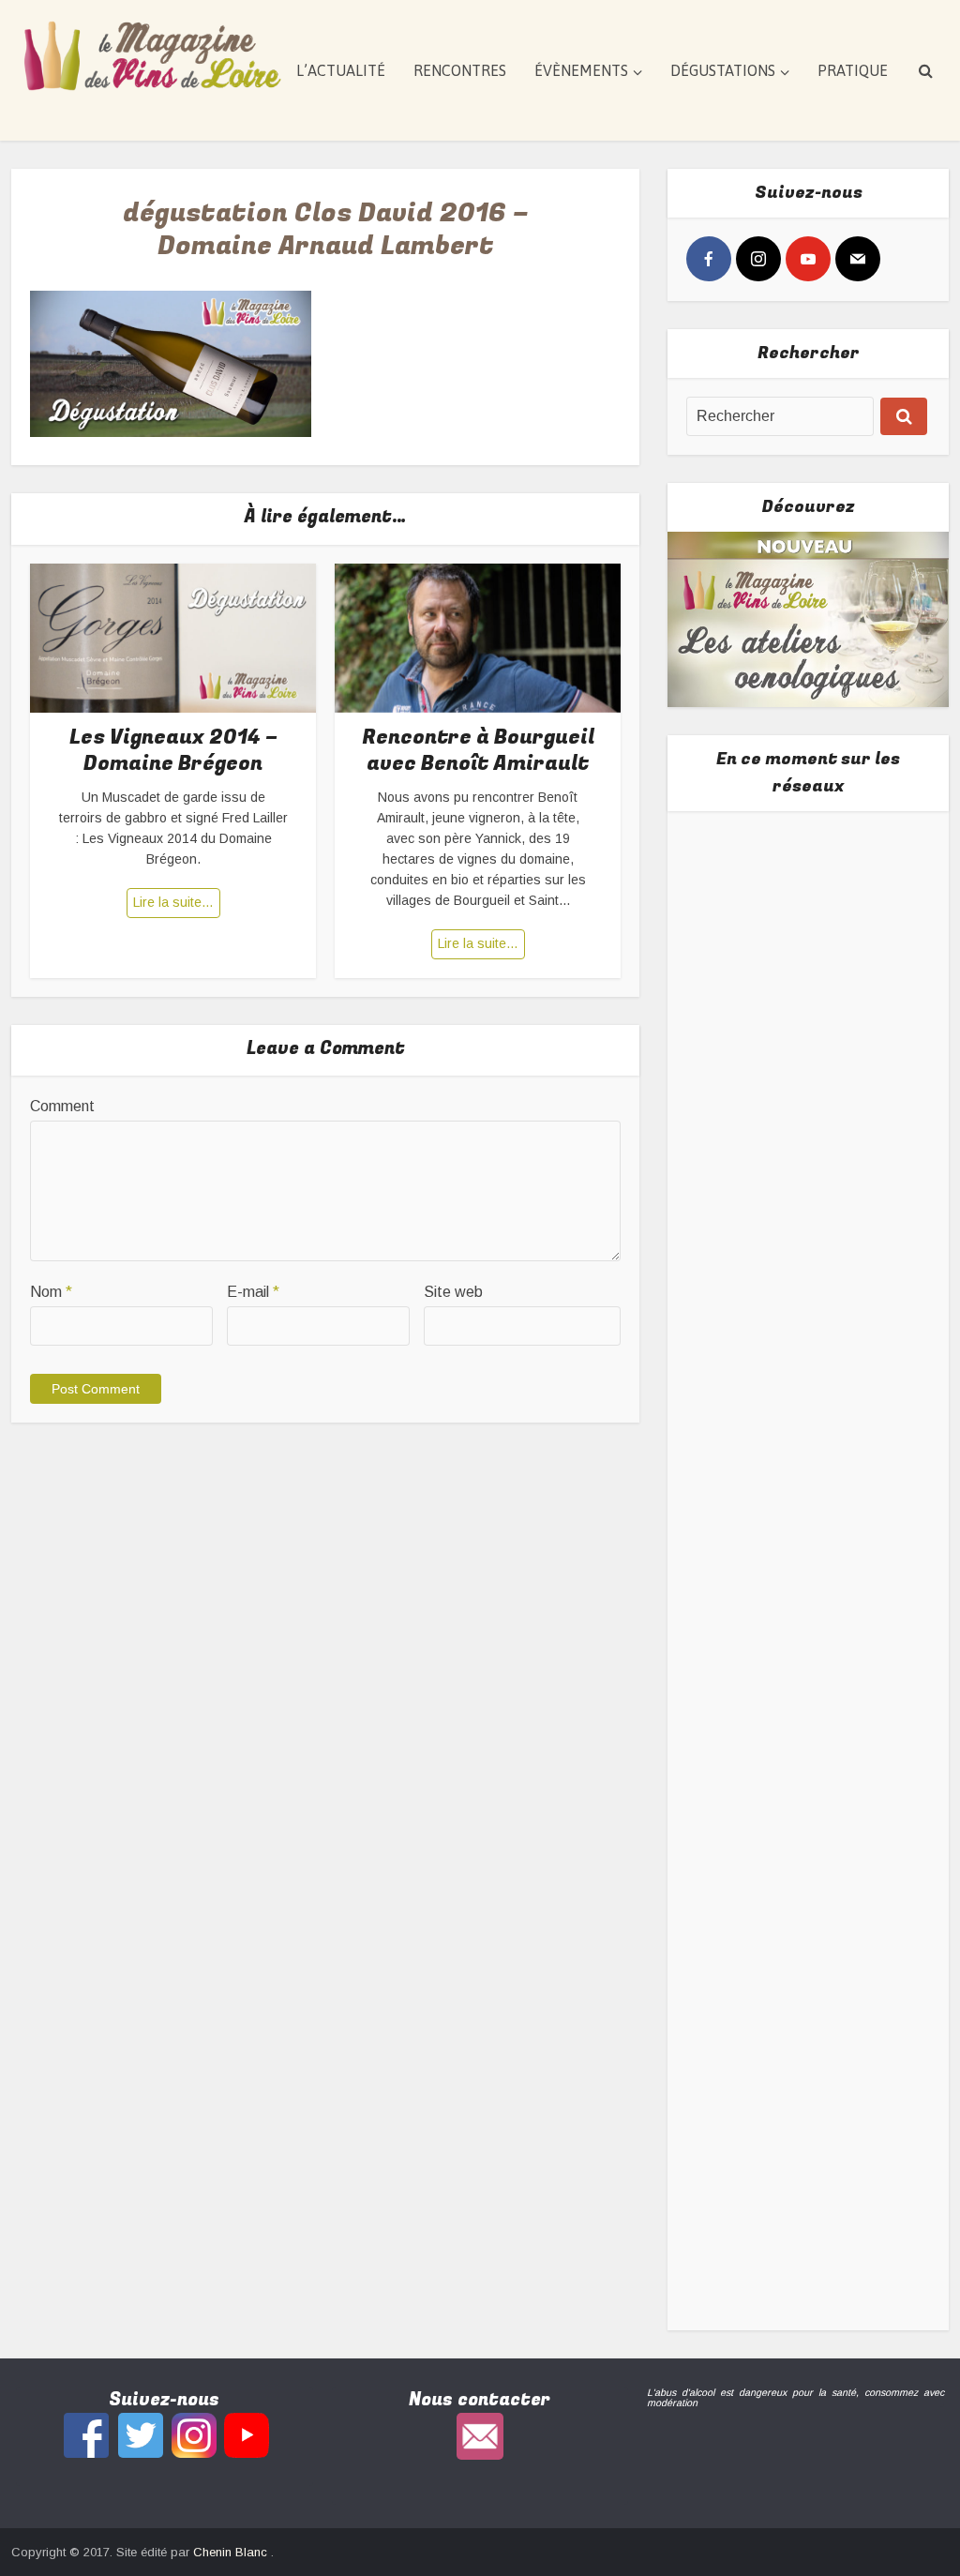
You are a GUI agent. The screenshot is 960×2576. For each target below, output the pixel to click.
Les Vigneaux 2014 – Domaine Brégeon (173, 751)
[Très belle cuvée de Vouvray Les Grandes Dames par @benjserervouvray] (809, 961)
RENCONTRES (460, 70)
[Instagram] (758, 259)
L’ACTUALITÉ (341, 70)
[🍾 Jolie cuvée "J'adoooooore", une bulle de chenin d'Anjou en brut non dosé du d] (809, 1692)
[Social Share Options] (705, 1068)
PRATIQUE (853, 70)
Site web (453, 1292)
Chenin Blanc (232, 2552)
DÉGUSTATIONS (723, 70)
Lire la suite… (173, 902)
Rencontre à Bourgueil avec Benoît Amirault (478, 751)
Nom (51, 1292)
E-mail (253, 1292)
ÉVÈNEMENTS (581, 70)
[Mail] (858, 259)
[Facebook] (709, 259)
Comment (62, 1106)
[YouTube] (808, 259)
